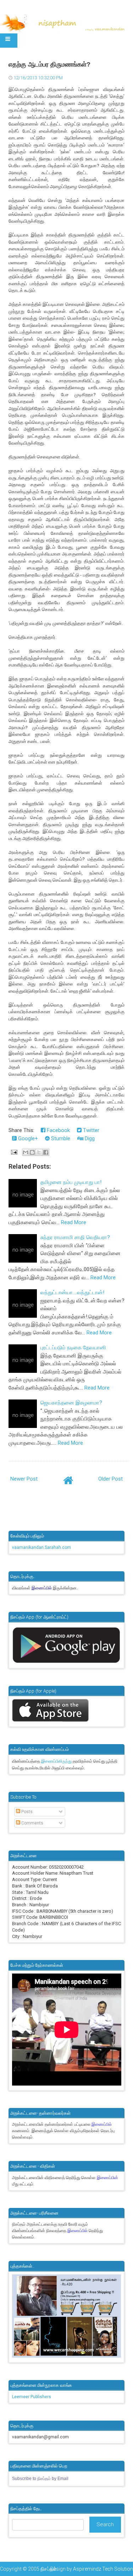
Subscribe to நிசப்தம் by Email (40, 2479)
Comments (32, 1823)
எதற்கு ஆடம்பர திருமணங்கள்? (49, 64)
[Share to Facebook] (46, 1152)
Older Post (110, 1479)
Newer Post (24, 1479)
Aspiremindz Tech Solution (103, 2569)
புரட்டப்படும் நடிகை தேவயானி (73, 1348)
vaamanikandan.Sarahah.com (41, 1547)
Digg (89, 1138)
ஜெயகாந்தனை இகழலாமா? (71, 1403)
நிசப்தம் (48, 2569)
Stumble (60, 1138)
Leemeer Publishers (32, 2397)
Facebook (58, 1130)
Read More (74, 1222)
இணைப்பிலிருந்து (57, 1761)
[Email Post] (14, 1152)
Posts (26, 1812)
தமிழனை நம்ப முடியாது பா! (71, 1182)
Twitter (90, 1130)
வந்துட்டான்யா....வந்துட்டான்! (72, 1292)
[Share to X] (39, 1152)
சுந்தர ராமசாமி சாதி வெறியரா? (75, 1237)
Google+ (27, 1138)
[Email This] (26, 1152)
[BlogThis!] (32, 1152)
